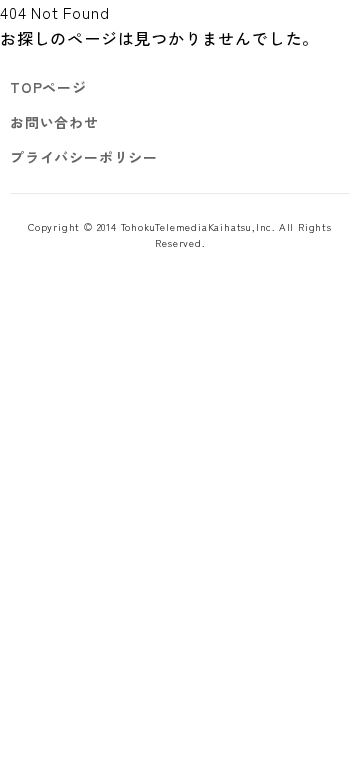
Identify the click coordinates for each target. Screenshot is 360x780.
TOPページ (48, 87)
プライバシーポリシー (84, 157)
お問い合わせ (54, 122)
